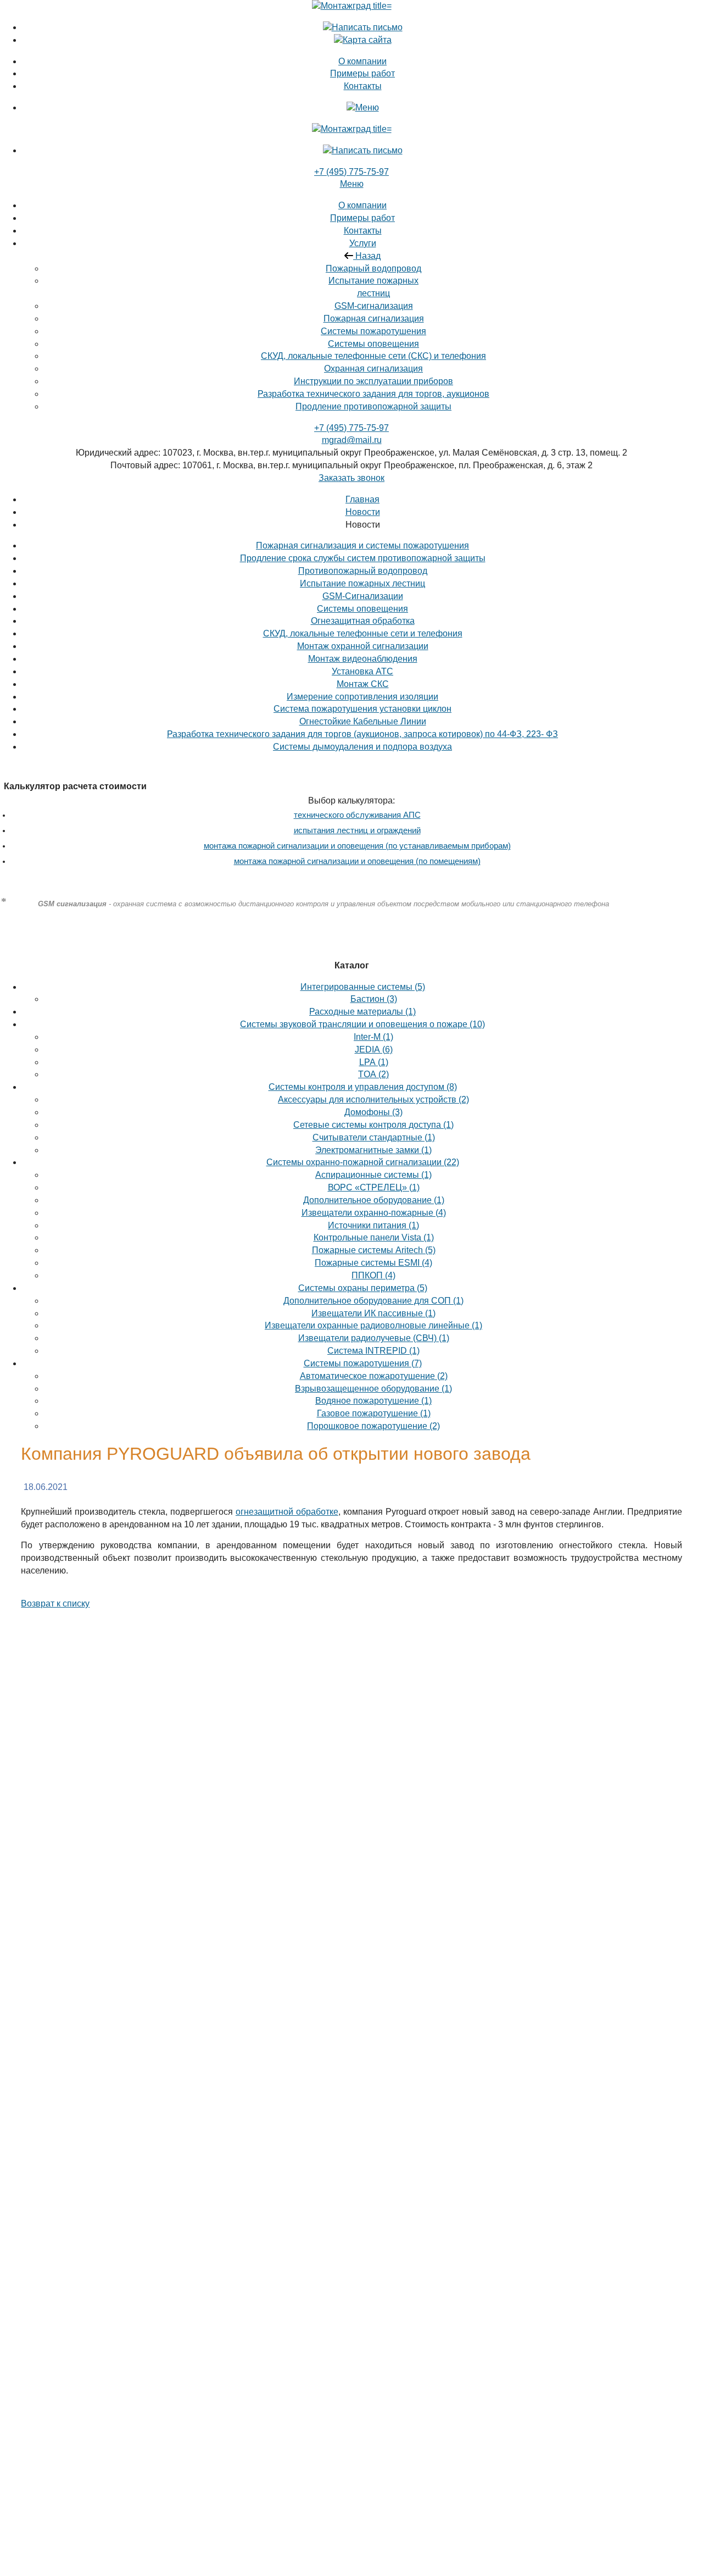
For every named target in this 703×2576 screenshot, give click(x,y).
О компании (362, 205)
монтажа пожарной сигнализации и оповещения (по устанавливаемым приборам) (357, 846)
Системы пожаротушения (373, 331)
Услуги (363, 243)
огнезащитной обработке (287, 1512)
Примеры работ (362, 218)
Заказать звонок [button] (351, 478)
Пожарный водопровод (373, 268)
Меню (352, 184)
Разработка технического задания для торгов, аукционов (373, 394)
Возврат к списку (55, 1603)
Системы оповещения (373, 344)
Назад (367, 256)
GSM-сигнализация (374, 306)
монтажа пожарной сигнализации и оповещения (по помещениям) (357, 861)
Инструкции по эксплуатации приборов (373, 381)
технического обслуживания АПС (357, 815)
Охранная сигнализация (373, 369)
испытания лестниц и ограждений (357, 830)
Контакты (363, 231)
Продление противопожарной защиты (373, 406)
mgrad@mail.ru (352, 440)
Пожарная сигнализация (374, 318)
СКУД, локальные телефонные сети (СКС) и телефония (373, 356)
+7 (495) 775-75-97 (351, 172)
